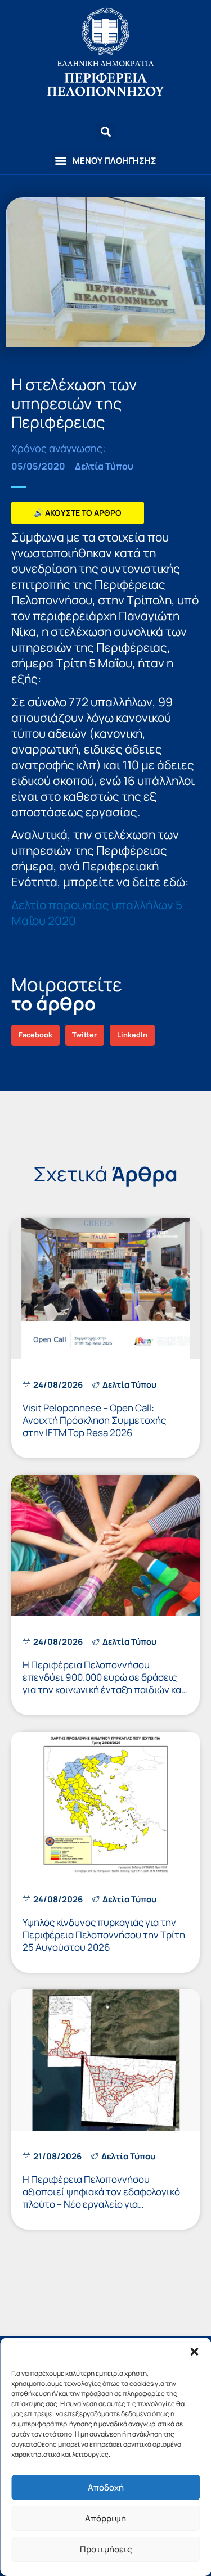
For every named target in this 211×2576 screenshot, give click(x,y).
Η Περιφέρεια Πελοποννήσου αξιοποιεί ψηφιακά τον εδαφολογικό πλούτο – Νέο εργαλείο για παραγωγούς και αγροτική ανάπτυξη (102, 2198)
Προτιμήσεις (106, 2549)
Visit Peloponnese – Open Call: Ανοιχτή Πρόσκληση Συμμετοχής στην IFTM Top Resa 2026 (94, 1420)
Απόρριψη (105, 2518)
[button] (194, 2352)
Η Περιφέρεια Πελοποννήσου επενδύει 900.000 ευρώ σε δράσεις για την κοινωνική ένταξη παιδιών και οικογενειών (104, 1683)
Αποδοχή (106, 2487)
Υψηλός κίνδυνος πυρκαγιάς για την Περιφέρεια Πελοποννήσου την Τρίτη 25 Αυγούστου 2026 (104, 1935)
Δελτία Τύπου (104, 466)
